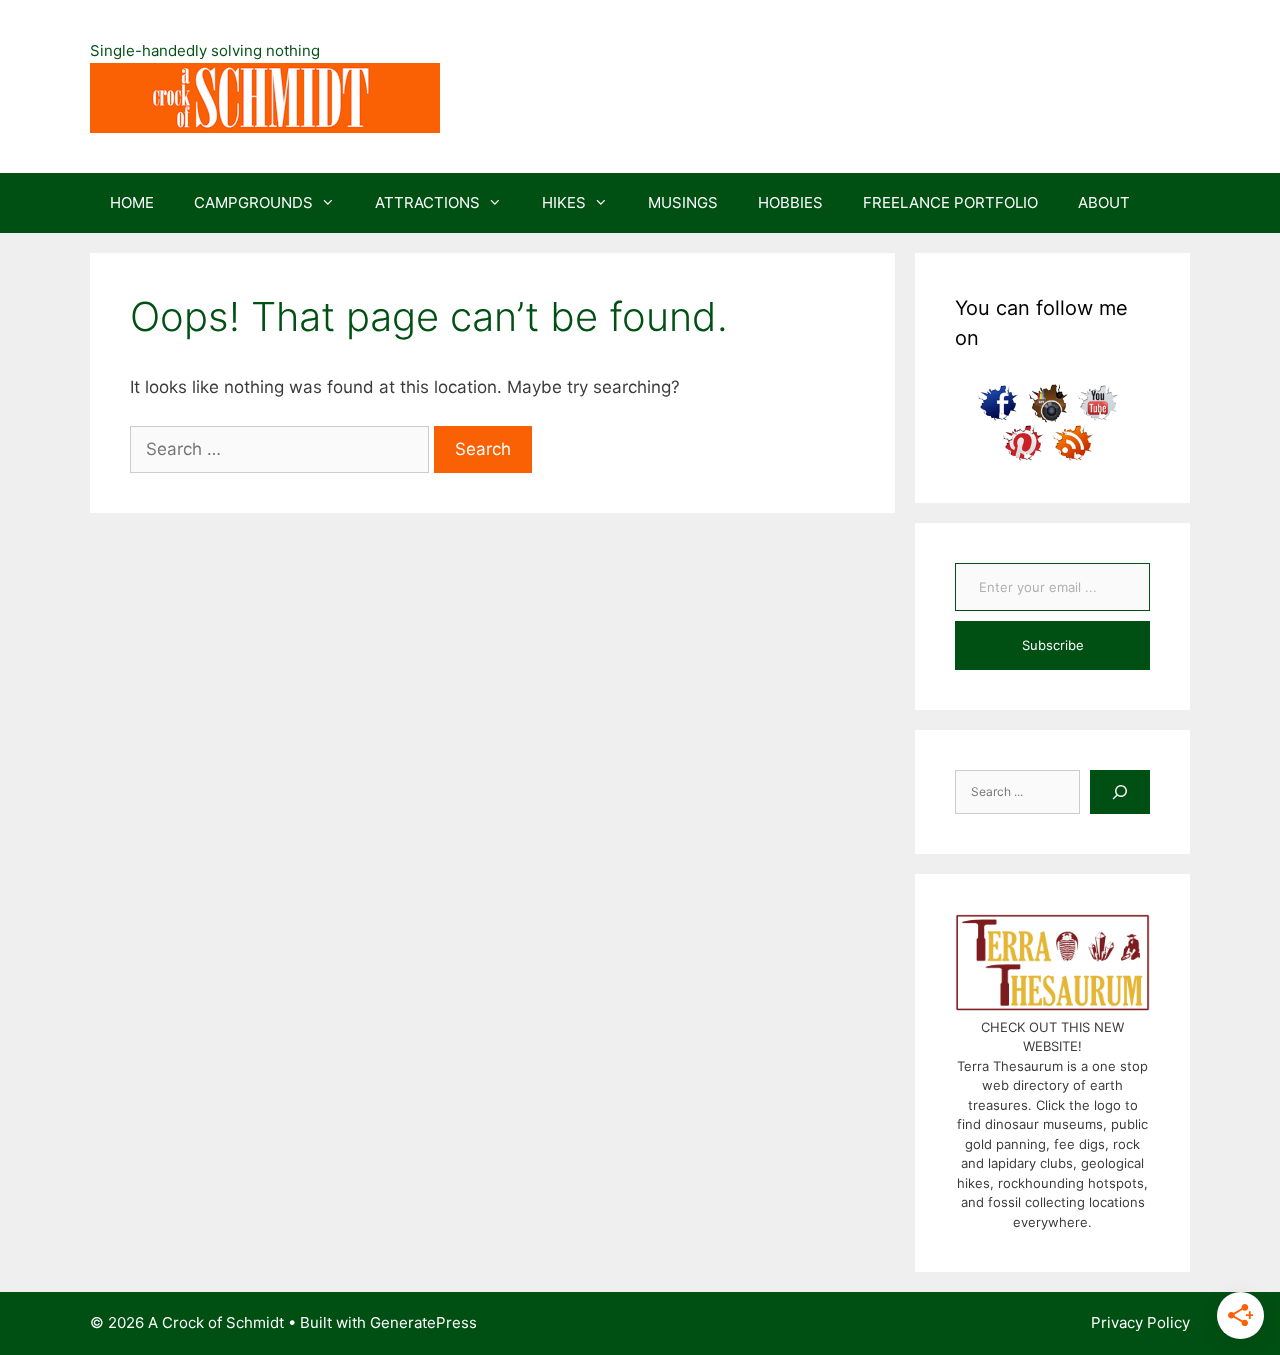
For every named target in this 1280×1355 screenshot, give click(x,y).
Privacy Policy (1140, 1322)
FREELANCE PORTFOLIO (950, 202)
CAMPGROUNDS (253, 202)
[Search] (1120, 792)
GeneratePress (423, 1322)
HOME (132, 202)
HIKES (564, 202)
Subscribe (1053, 645)
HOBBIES (790, 202)
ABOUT (1104, 202)
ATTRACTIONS (427, 202)
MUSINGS (683, 202)
